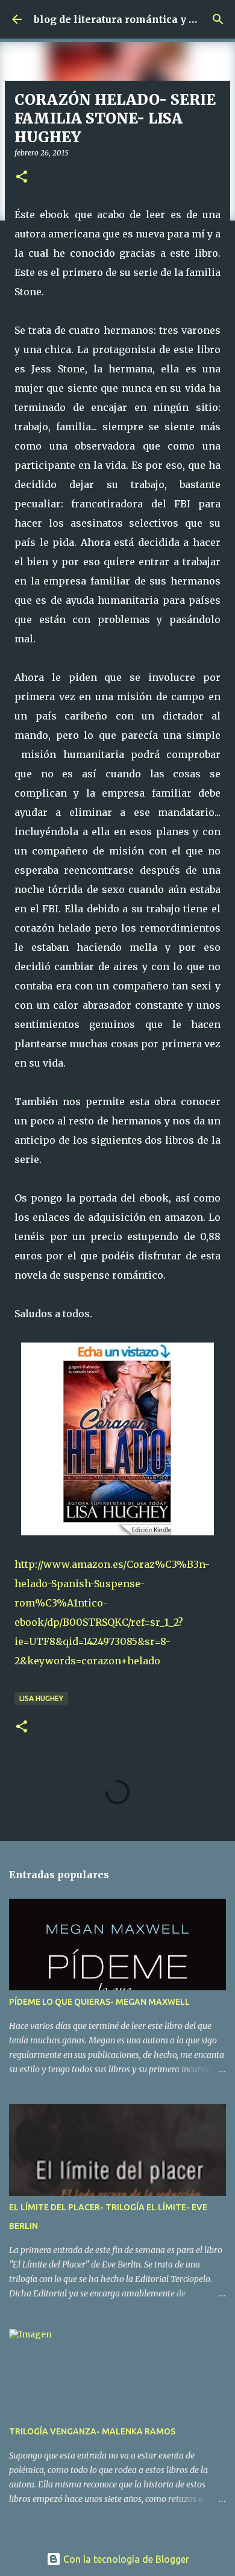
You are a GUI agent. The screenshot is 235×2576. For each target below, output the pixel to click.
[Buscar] (218, 19)
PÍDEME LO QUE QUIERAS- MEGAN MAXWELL (99, 2002)
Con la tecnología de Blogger (125, 2559)
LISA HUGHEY (41, 1698)
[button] (22, 177)
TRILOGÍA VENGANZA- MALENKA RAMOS (92, 2431)
